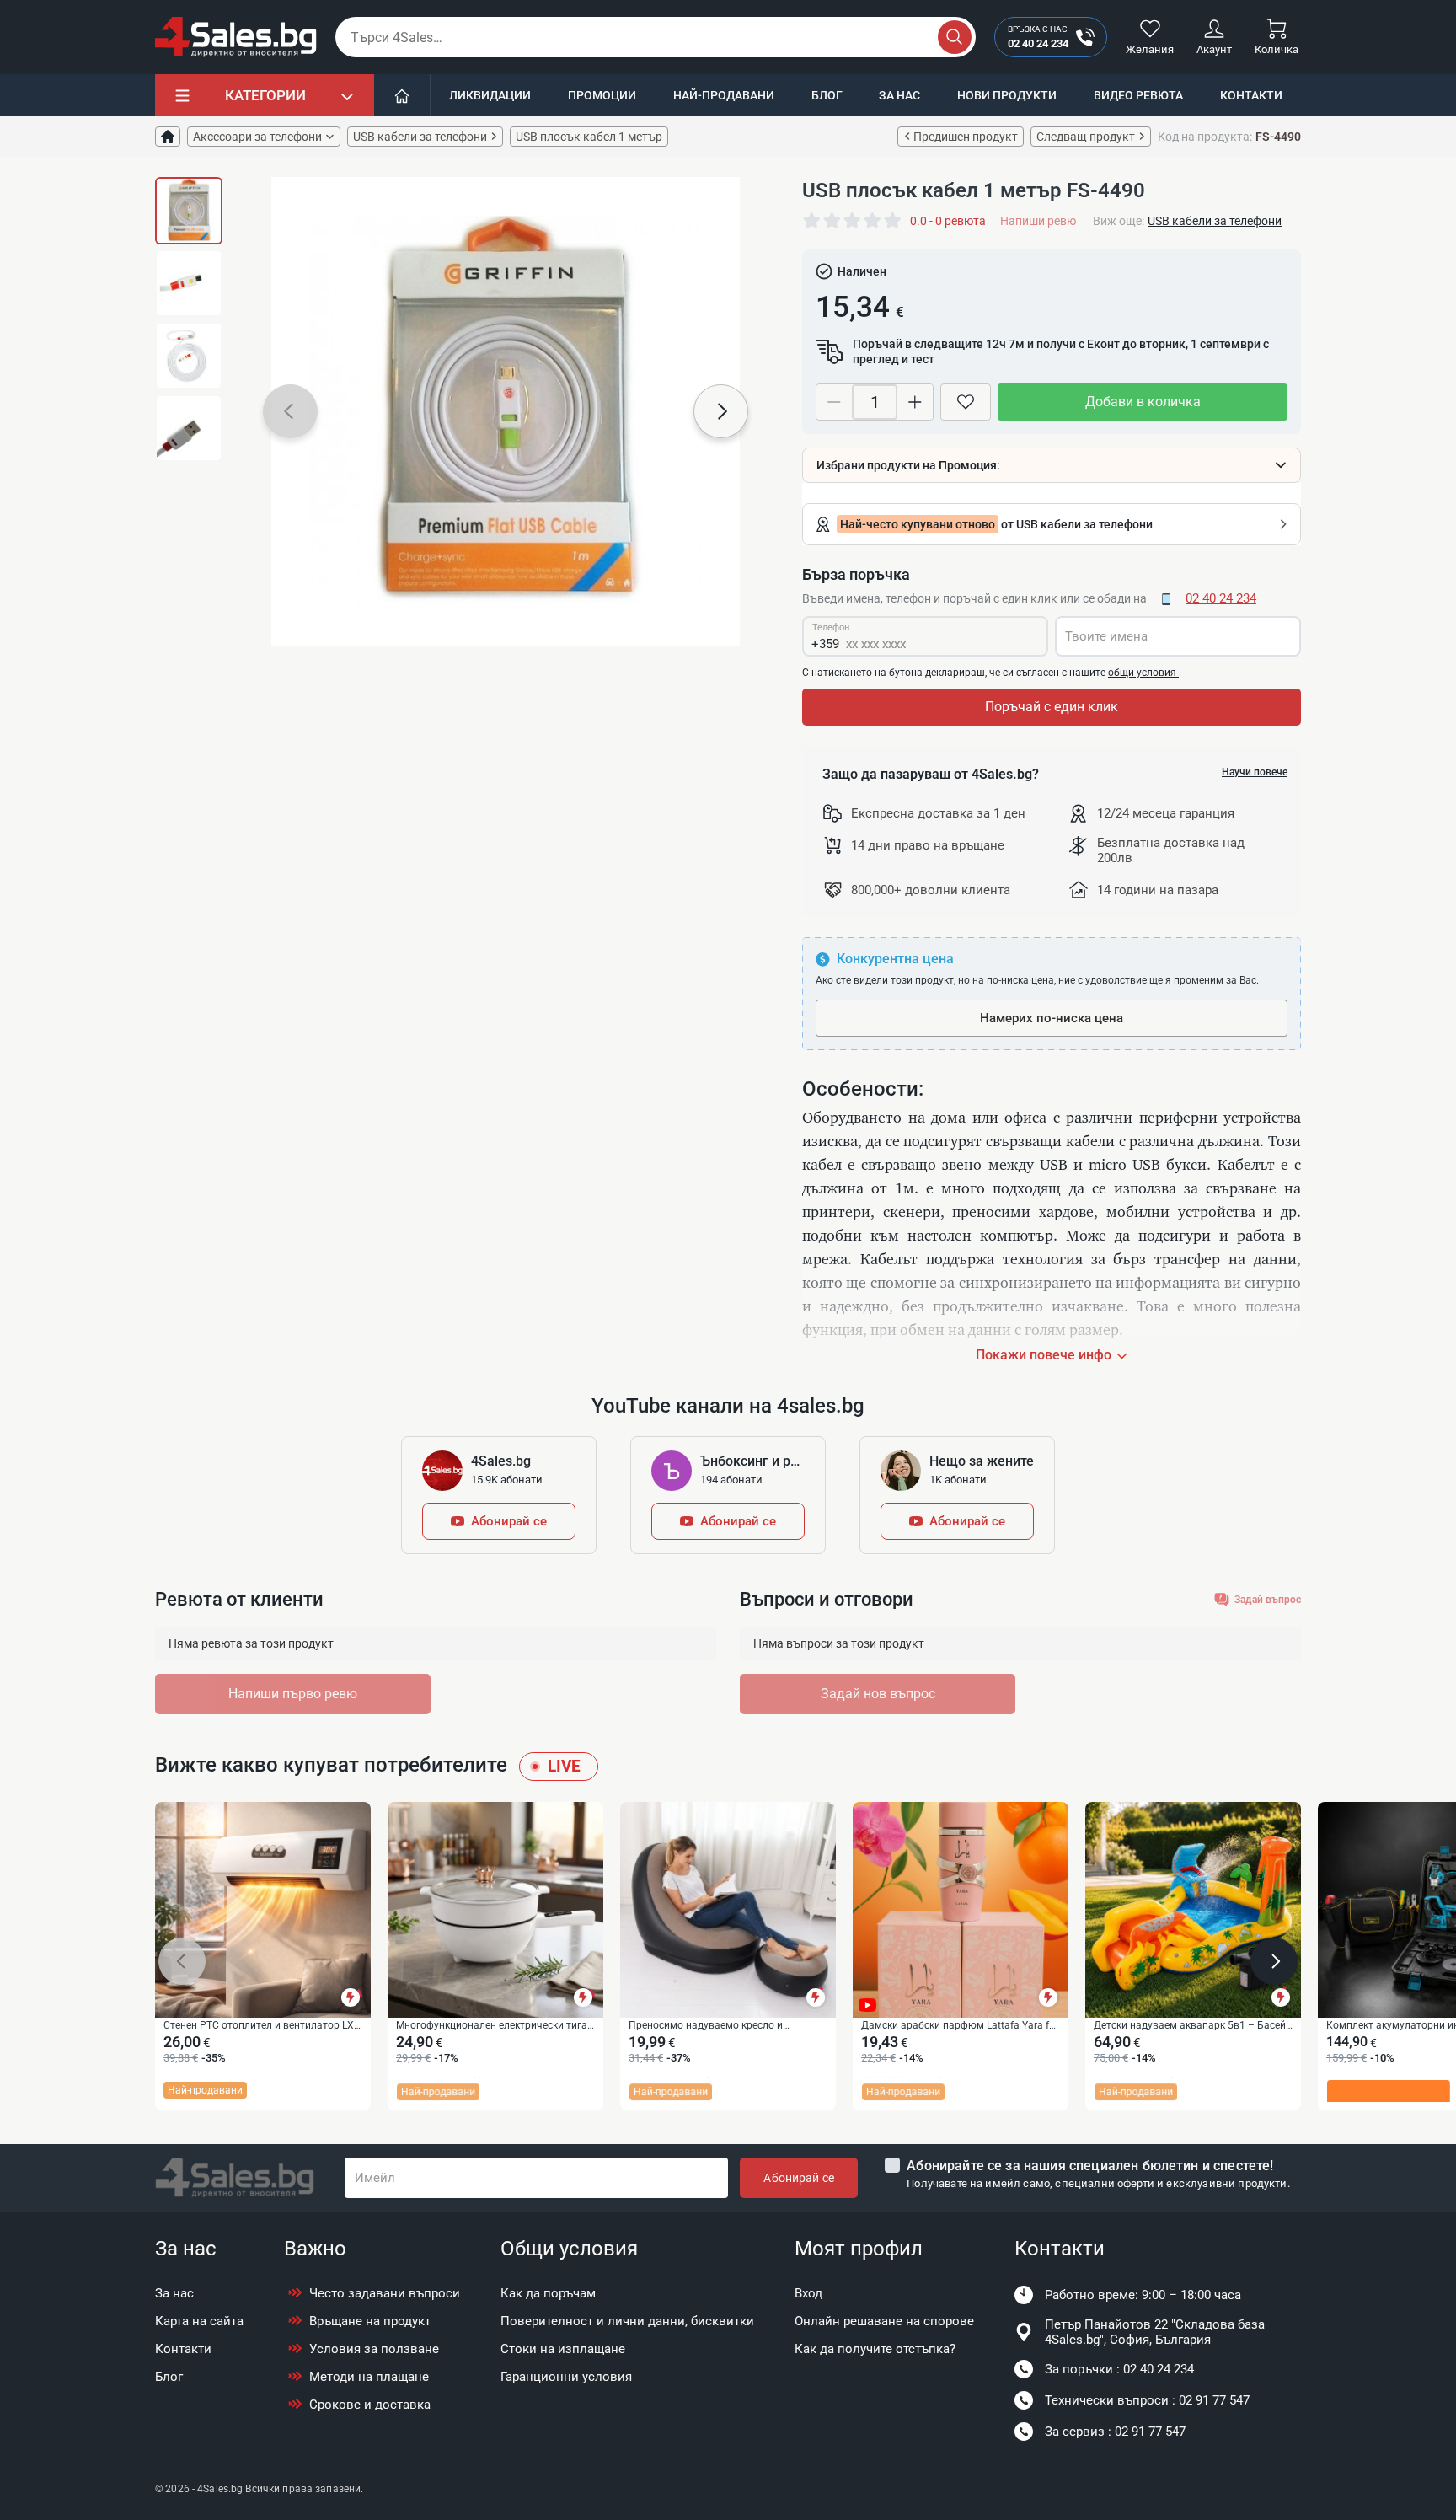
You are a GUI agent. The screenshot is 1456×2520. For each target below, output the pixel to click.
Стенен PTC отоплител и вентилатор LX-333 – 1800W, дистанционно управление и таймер (260, 2026)
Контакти (1251, 95)
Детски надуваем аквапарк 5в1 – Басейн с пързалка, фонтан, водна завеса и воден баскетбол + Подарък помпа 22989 (1193, 2026)
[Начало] (402, 95)
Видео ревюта (1138, 95)
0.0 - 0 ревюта (948, 221)
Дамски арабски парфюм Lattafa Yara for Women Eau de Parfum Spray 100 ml (960, 2026)
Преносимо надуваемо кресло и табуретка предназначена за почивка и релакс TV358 (724, 2026)
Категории (265, 95)
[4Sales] (236, 37)
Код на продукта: (1205, 137)
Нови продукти (1007, 95)
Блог (827, 95)
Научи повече (1255, 772)
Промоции (602, 95)
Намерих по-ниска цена (1052, 1018)
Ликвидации (490, 95)
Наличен (862, 271)
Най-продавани (724, 95)
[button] (290, 411)
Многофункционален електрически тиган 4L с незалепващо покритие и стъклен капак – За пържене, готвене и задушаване (495, 2026)
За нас (899, 95)
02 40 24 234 (1221, 598)
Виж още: (1119, 221)
